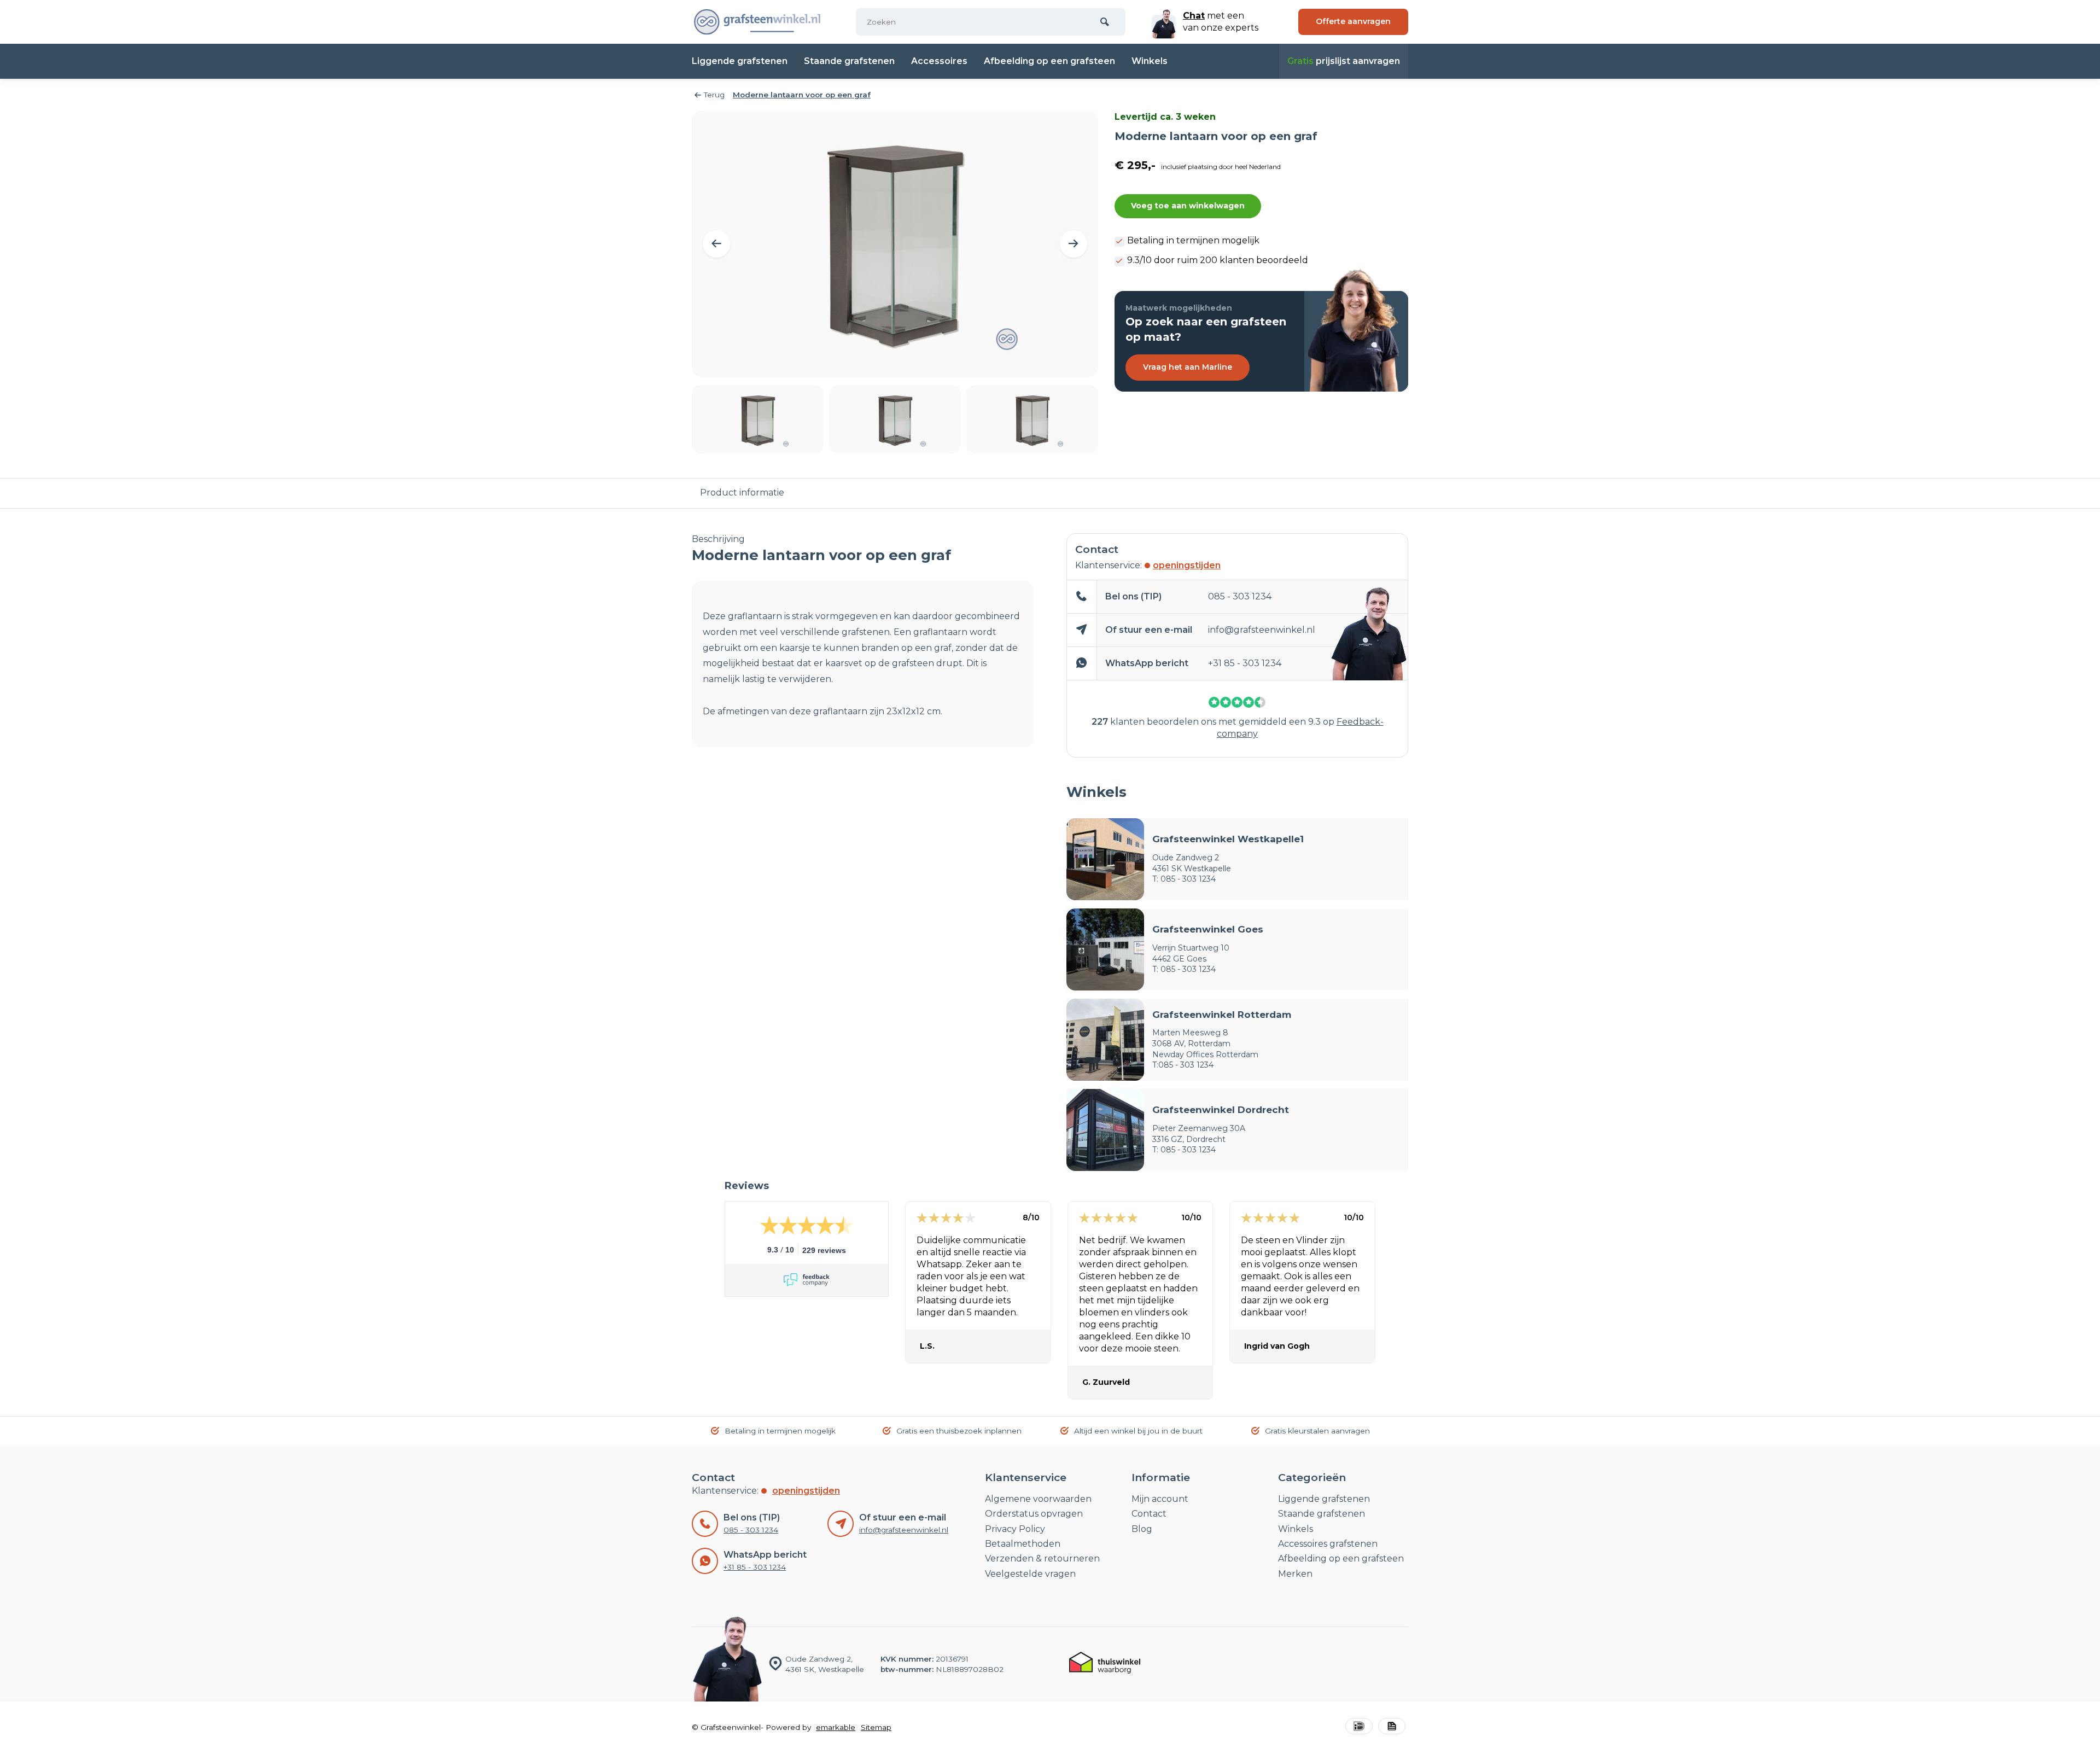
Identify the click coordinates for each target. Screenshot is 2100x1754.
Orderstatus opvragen (1034, 1514)
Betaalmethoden (1023, 1544)
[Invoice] (1392, 1727)
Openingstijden (1187, 565)
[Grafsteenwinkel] (757, 22)
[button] (716, 244)
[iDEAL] (1359, 1727)
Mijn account (1160, 1499)
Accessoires (939, 61)
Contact (1149, 1514)
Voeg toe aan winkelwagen (1188, 206)
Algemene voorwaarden (1038, 1499)
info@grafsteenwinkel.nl (1262, 630)
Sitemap (876, 1727)
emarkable (836, 1727)
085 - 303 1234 (1240, 596)
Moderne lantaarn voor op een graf (802, 95)
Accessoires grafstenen (1328, 1544)
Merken (1295, 1574)
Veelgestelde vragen (1030, 1574)
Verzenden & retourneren (1042, 1558)
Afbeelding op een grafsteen (1049, 61)
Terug (714, 95)
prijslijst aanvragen (1344, 61)
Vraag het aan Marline (1188, 367)
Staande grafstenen (849, 61)
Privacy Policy (1015, 1529)
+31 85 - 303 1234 (1245, 663)
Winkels (1150, 61)
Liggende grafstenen (740, 61)
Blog (1142, 1529)
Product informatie (742, 493)
